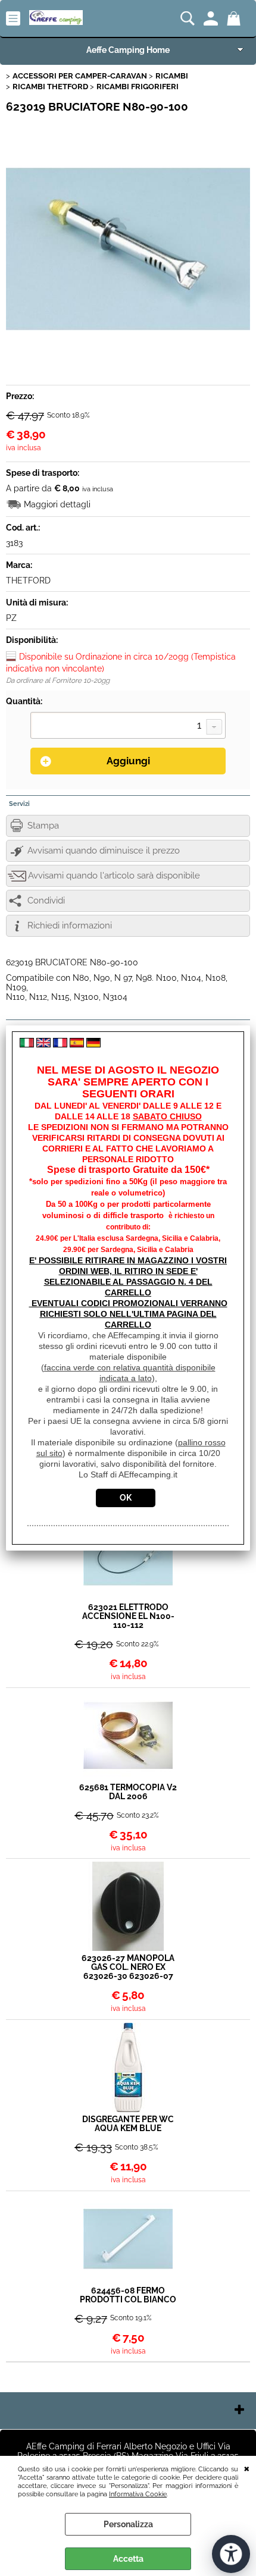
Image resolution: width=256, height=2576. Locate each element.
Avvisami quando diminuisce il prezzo (104, 851)
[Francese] (60, 1044)
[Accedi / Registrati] (212, 18)
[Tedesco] (93, 1044)
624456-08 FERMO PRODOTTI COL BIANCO (128, 2295)
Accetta (128, 2559)
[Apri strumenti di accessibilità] (231, 2554)
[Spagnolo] (77, 1044)
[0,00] (235, 18)
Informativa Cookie (138, 2494)
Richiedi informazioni (70, 925)
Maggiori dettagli (57, 504)
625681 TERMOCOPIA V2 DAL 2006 (128, 1792)
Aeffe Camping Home (128, 50)
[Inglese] (43, 1044)
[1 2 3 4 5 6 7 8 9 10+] (128, 727)
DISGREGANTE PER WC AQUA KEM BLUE (128, 2124)
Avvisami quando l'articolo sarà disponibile (114, 876)
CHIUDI (247, 2468)
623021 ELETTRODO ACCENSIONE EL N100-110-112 (128, 1616)
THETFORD (28, 581)
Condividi (46, 900)
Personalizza (128, 2524)
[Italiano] (27, 1044)
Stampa (43, 826)
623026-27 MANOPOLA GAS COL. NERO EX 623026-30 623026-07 (128, 1967)
